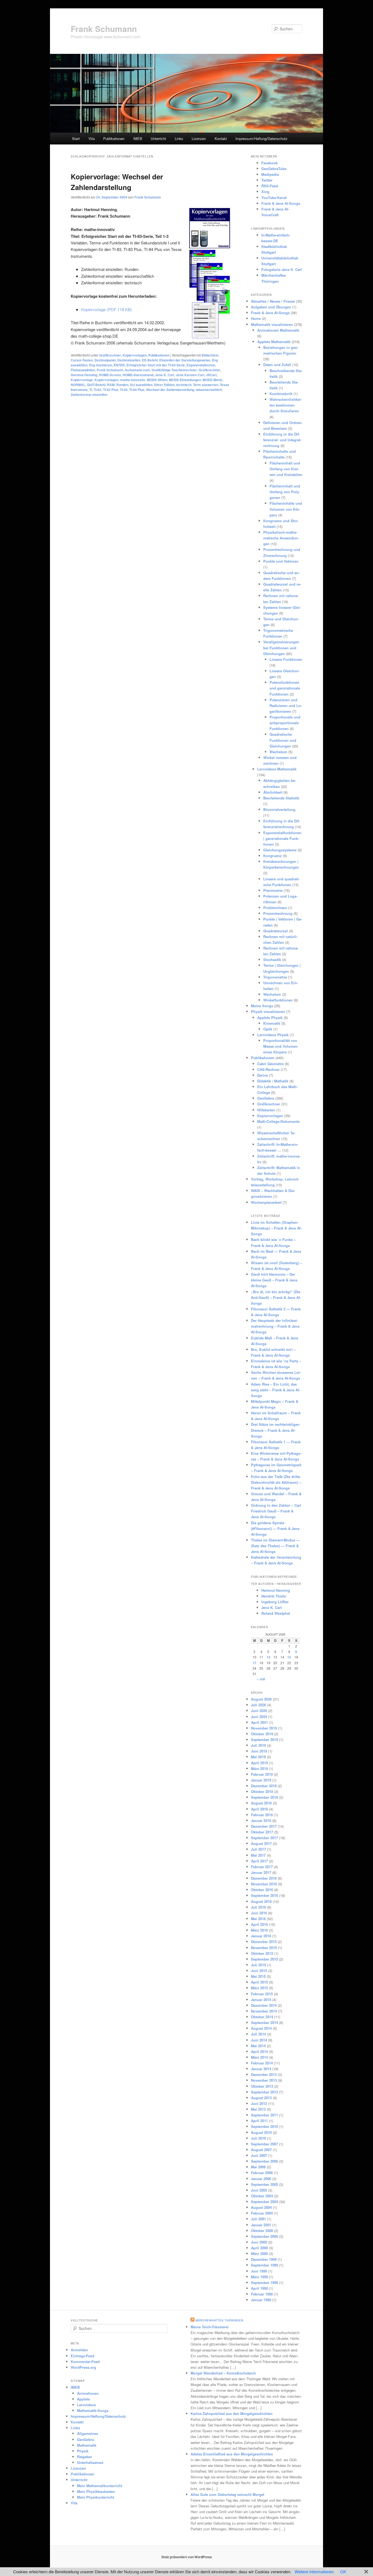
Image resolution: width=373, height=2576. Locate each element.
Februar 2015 (262, 1994)
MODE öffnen (157, 380)
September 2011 (264, 2115)
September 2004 (264, 2202)
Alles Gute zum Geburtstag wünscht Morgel (227, 2494)
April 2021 (259, 1722)
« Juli (261, 1679)
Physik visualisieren (268, 1011)
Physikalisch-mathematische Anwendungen (281, 538)
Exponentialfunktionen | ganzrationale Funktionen (282, 838)
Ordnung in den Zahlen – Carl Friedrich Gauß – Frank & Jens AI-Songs (276, 1511)
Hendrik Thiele (274, 1596)
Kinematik (272, 1023)
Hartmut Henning (84, 375)
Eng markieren (100, 365)
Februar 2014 (262, 2063)
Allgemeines (88, 2433)
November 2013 (264, 2080)
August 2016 (261, 1901)
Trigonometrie (275, 977)
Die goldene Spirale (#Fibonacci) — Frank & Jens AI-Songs (275, 1528)
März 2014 (259, 2057)
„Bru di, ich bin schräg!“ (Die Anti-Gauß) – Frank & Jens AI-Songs (276, 1297)
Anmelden (79, 2350)
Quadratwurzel (276, 931)
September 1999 (264, 2265)
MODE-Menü (212, 380)
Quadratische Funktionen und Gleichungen (283, 740)
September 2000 (264, 2236)
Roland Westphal (276, 1613)
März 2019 (259, 1769)
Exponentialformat (201, 365)
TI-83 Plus (111, 390)
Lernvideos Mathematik (277, 769)
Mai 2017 (258, 1855)
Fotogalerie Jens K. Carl (282, 269)
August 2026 (261, 1699)
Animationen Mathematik (278, 330)
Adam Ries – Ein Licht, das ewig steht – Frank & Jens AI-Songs (276, 1390)
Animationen (88, 2393)
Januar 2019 (261, 1780)
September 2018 (264, 1797)
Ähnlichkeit (273, 792)
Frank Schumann (104, 29)
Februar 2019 (262, 1774)
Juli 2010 (258, 2138)
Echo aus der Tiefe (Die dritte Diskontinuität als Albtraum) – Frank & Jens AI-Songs (276, 1482)
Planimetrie (273, 890)
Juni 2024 (259, 1717)
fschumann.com (137, 370)
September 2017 (264, 1838)
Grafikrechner (110, 355)
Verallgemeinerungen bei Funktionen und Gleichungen (281, 648)
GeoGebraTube (274, 169)
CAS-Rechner (268, 1069)
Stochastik (272, 960)
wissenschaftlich (209, 390)
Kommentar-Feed (85, 2362)
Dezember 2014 (264, 2005)
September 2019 (264, 1740)
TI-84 (124, 390)
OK (343, 2571)
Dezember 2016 (264, 1878)
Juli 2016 (258, 1907)
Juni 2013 (259, 2103)
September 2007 (264, 2144)
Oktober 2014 (262, 2017)
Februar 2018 (262, 1815)
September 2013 (264, 2092)
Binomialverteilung (279, 809)
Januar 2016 (261, 1936)
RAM (111, 385)
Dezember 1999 (264, 2259)
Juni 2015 (259, 1971)
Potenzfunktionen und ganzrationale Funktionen (285, 688)
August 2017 (261, 1843)
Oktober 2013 (262, 2086)
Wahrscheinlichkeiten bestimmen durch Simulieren (286, 405)
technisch (184, 385)
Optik (268, 1029)
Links (179, 138)
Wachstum (278, 752)
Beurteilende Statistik (281, 798)
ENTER (119, 365)
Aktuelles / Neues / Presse (273, 301)
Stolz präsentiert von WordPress (187, 2557)
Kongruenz (273, 856)
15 (289, 1657)
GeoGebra (266, 1098)
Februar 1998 (262, 2294)
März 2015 (259, 1988)
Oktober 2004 (262, 2196)
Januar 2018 (261, 1820)
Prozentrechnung (278, 913)
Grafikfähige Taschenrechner (174, 370)
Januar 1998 (261, 2300)
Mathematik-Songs (93, 2410)
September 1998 (264, 2283)
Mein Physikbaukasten (96, 2491)
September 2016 (264, 1895)
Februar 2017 (262, 1867)
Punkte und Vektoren (281, 561)
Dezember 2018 (264, 1786)
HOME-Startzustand (138, 375)
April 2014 (259, 2051)
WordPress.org (83, 2367)
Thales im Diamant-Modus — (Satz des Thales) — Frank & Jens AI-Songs (275, 1546)
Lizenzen (199, 138)
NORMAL (78, 385)
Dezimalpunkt (105, 360)
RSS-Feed (270, 186)
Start (76, 138)
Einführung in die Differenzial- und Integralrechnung (282, 440)
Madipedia (270, 174)
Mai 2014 (258, 2046)
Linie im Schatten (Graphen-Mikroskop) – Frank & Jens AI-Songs (276, 1228)
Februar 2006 (262, 2173)
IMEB (138, 138)
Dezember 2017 (264, 1826)
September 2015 (264, 1959)
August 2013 (261, 2098)
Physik (83, 2451)
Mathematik (87, 2445)
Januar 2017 (261, 1872)
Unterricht (158, 138)
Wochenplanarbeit (266, 1202)
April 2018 (259, 1809)
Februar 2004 (262, 2213)
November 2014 (264, 2011)
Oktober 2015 (262, 1953)
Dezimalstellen (129, 360)
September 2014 (264, 2022)
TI (91, 390)
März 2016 (259, 1930)
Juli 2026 (258, 1705)
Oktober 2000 (262, 2231)
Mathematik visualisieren (272, 324)
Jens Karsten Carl (190, 375)
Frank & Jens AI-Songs (281, 203)
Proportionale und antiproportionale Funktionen (285, 723)
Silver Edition (164, 385)
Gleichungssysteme (280, 850)
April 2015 (259, 1982)
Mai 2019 (258, 1757)
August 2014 (261, 2028)
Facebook (270, 163)
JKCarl (211, 375)
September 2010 (264, 2126)
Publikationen (114, 138)
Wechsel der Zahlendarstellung (170, 390)
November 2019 (264, 1728)
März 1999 (259, 2277)
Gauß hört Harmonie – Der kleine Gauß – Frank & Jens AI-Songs (274, 1280)
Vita (92, 138)
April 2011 (259, 2121)
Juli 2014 (258, 2034)
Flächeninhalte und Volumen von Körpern (286, 509)
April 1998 (259, 2288)
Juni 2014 (259, 2040)
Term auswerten (206, 385)
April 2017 (259, 1861)
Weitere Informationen (314, 2571)
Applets (83, 2399)
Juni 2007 (259, 2155)
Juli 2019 (258, 1745)
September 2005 (264, 2184)
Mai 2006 (258, 2167)
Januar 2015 (261, 2000)
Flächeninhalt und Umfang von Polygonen (285, 492)
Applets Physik (270, 1017)
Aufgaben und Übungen (271, 307)
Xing (265, 192)
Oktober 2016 (262, 1890)
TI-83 (97, 390)
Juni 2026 (259, 1711)
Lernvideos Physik (273, 1035)
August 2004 (261, 2207)
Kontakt (221, 138)
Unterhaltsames (90, 2462)
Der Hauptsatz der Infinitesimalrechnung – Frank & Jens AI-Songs (275, 1326)
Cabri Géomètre (270, 1064)
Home (256, 318)
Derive (263, 1075)
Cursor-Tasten (82, 360)
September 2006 (264, 2161)
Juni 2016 (259, 1913)
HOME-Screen (110, 375)
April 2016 (259, 1924)
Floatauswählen (83, 370)
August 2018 (261, 1803)
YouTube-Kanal (274, 198)
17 (254, 1663)
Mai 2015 (258, 1976)
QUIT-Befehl (96, 385)
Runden (122, 385)
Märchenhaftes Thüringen (219, 2320)
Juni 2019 (259, 1751)
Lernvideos (86, 2405)
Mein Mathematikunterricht (100, 2486)
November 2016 (264, 1884)
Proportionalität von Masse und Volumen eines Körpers (280, 1046)
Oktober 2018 (262, 1791)
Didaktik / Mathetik (273, 1081)
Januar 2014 (261, 2069)
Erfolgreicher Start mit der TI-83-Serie (156, 365)
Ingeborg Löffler (275, 1602)
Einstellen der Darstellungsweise (185, 360)
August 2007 (261, 2150)
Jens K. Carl (165, 375)
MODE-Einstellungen (185, 380)
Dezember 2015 (264, 1942)
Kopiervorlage (82, 380)
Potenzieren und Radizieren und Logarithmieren (286, 706)
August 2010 (261, 2132)
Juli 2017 (258, 1849)
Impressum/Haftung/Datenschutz (261, 138)
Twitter (267, 180)
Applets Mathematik (274, 342)
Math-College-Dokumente (278, 1121)
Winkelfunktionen (278, 1000)
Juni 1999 (259, 2271)
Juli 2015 (258, 1965)
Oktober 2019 (262, 1734)
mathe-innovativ (133, 380)
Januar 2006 (261, 2179)
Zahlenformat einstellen (89, 395)
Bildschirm (210, 355)
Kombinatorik (281, 394)
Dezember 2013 (264, 2074)
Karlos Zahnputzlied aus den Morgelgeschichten (232, 2413)
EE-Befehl (150, 360)
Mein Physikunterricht (96, 2497)
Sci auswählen (141, 385)
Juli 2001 (258, 2219)
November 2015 (264, 1948)
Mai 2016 (258, 1919)
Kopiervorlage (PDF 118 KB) (106, 309)
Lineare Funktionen (286, 659)
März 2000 (259, 2254)
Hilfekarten (266, 1110)
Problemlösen (275, 908)
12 (268, 1657)
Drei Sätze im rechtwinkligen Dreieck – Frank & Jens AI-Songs (275, 1430)
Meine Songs (262, 1006)
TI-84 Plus (137, 390)
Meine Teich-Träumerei (210, 2327)
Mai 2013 (258, 2109)
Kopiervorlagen (135, 355)
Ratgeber (85, 2457)
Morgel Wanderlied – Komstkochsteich (223, 2373)
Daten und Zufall (277, 365)
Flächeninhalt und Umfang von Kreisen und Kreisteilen (286, 469)
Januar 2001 (261, 2225)
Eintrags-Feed (82, 2356)
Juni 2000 (259, 2242)
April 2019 (259, 1763)
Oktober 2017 (262, 1832)
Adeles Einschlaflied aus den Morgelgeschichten (232, 2454)
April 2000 (259, 2248)
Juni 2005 (259, 2190)
